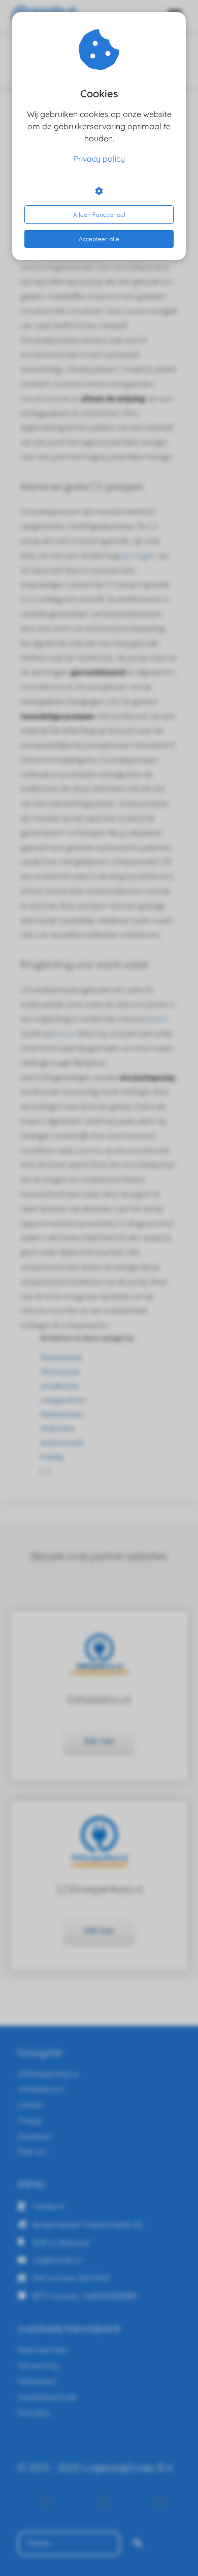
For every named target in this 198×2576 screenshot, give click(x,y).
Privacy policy (99, 159)
